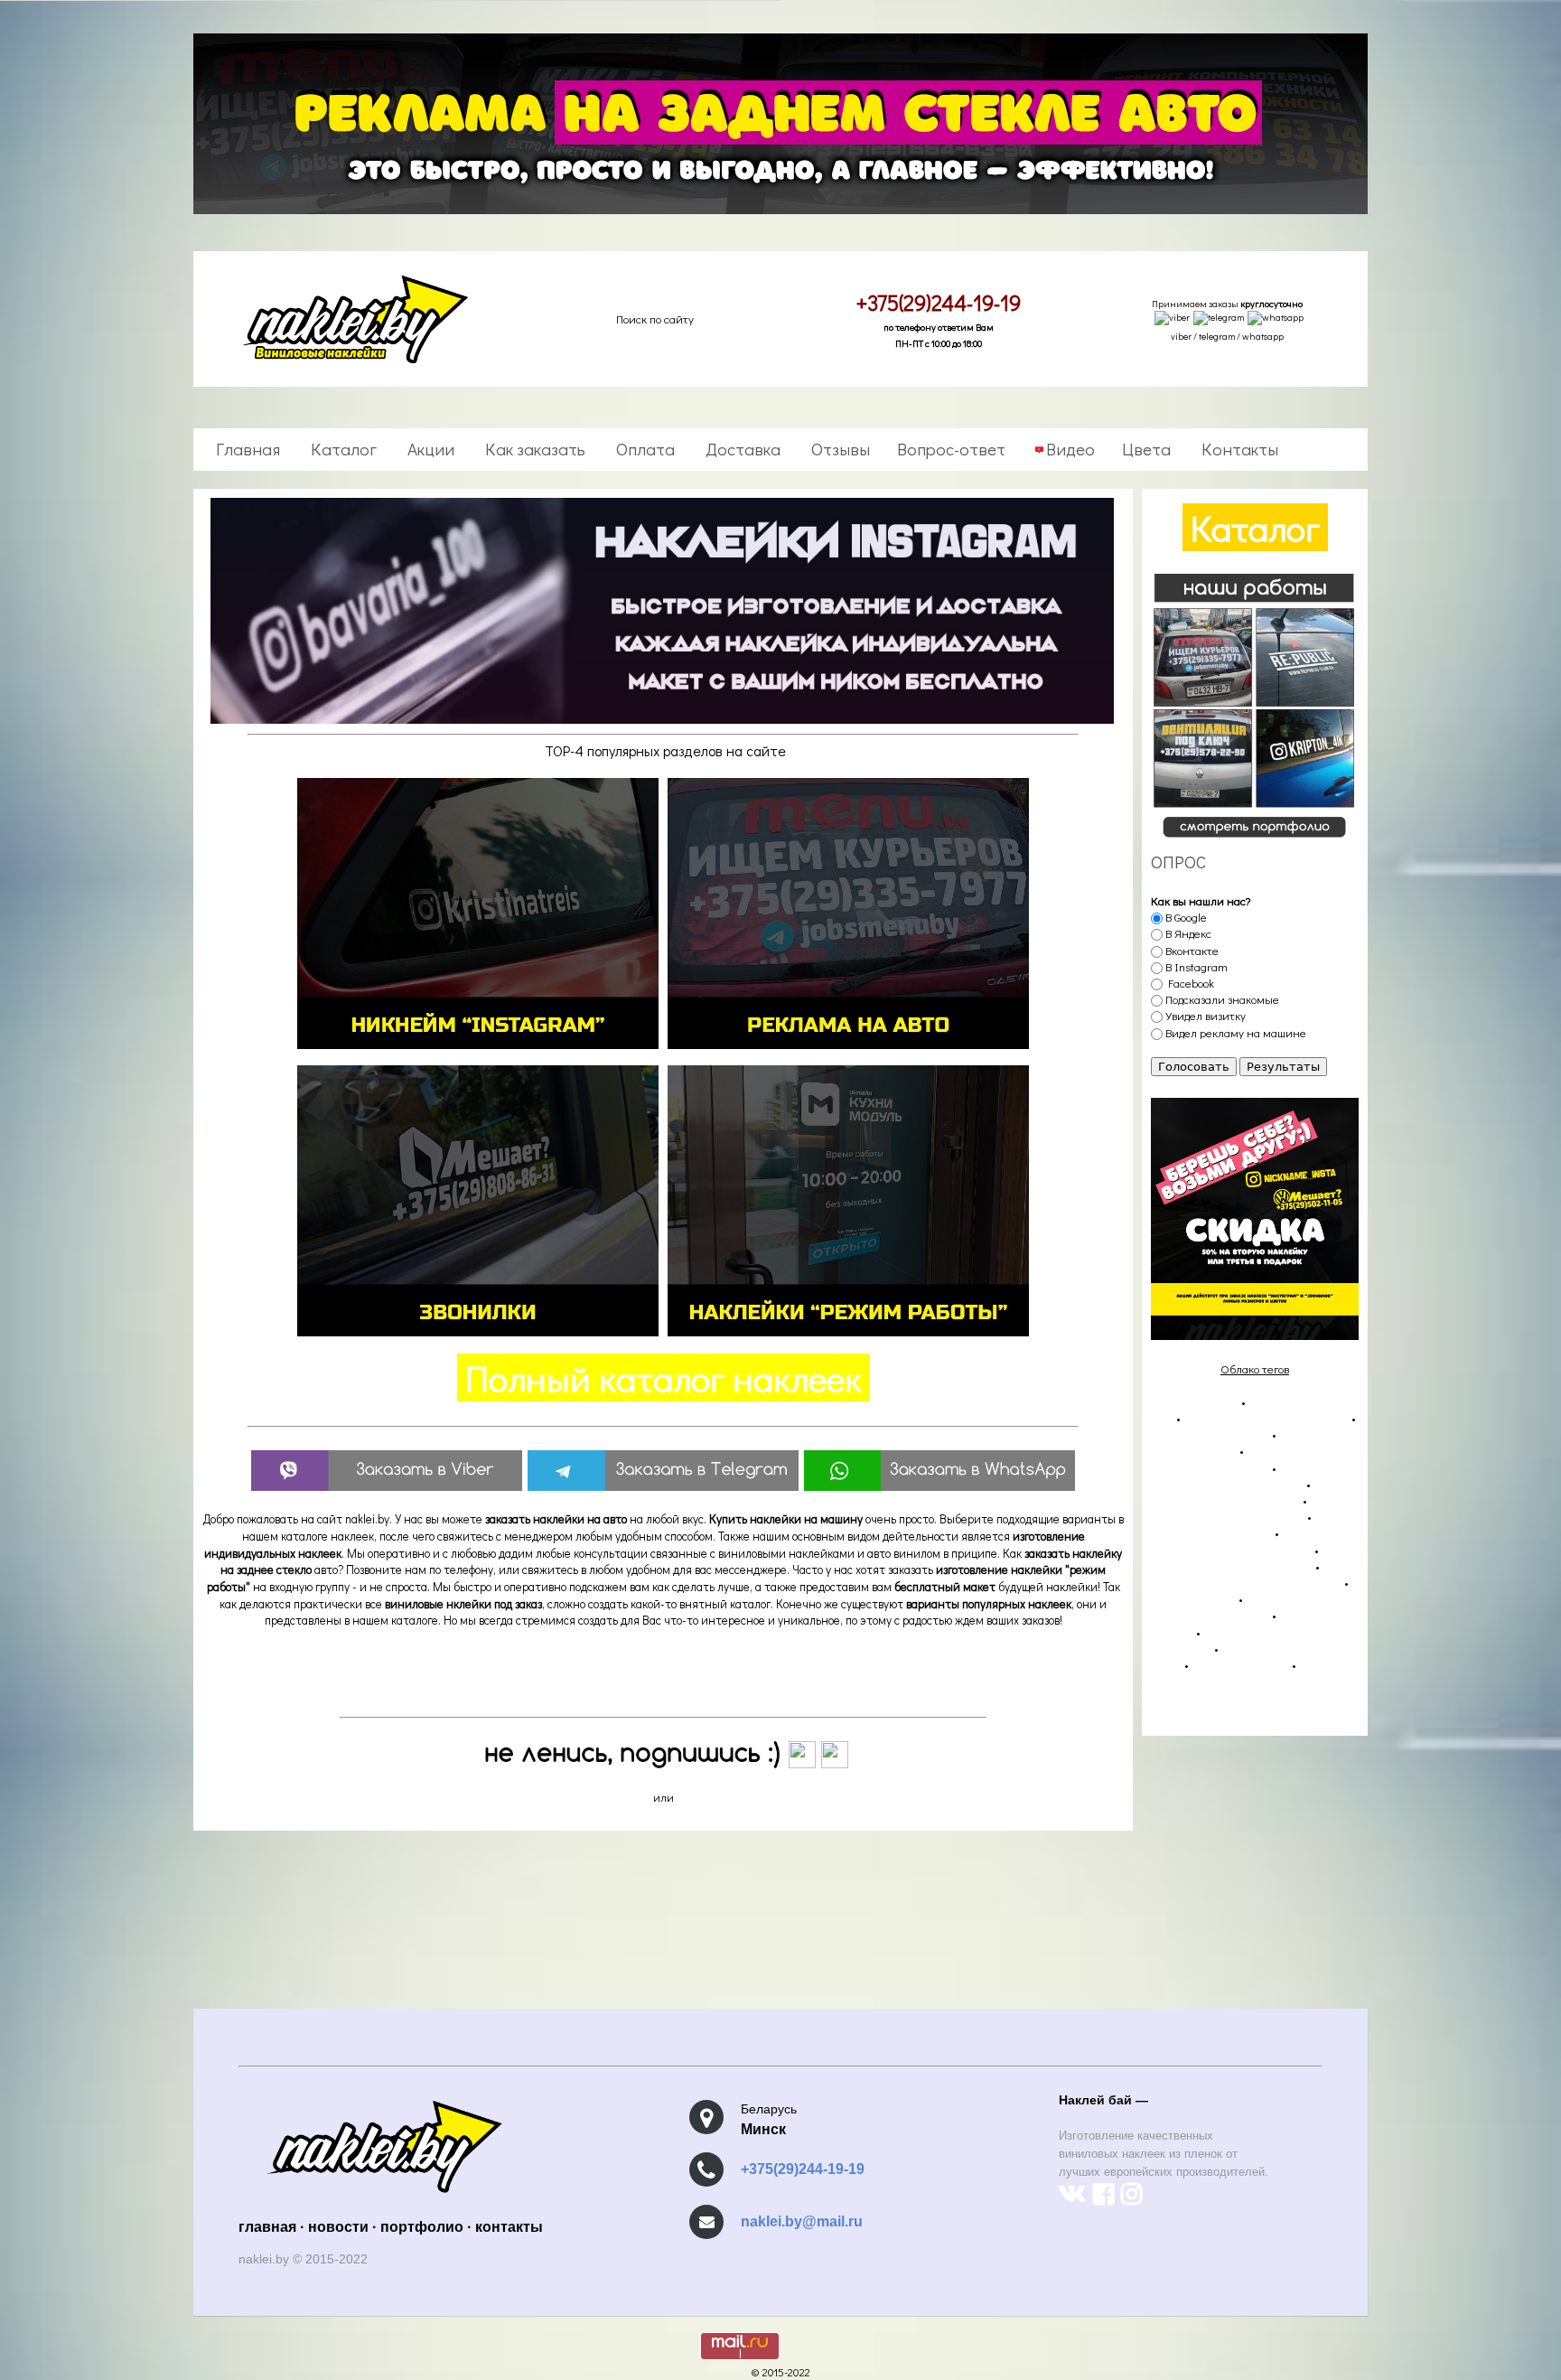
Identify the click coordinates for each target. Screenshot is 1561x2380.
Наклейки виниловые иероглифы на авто (1243, 1540)
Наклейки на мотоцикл (1211, 1532)
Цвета (1146, 449)
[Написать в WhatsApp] (1276, 320)
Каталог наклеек (1195, 1401)
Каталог (342, 449)
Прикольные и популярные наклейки (1236, 1606)
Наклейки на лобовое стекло (1225, 1499)
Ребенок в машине (1240, 1664)
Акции (429, 449)
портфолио (422, 2227)
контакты (509, 2227)
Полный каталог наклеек (664, 1377)
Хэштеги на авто (1193, 1598)
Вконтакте (1191, 950)
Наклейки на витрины (1210, 1434)
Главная (248, 449)
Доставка (741, 449)
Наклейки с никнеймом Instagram (1229, 1458)
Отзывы (839, 449)
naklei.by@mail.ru (802, 2221)
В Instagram (1195, 966)
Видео (1070, 449)
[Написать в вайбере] (1172, 320)
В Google (1185, 917)
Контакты (1238, 449)
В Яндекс (1187, 933)
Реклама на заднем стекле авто (1266, 1417)
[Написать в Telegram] (1219, 320)
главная (267, 2227)
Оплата (644, 449)
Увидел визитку (1204, 1015)
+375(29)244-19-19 (803, 2169)
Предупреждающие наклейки (1228, 1516)
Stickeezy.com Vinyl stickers (1220, 1713)
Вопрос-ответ (951, 449)
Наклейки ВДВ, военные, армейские (1246, 1582)
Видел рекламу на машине (1234, 1032)
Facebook (1188, 983)
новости (338, 2227)
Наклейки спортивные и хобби (1232, 1565)
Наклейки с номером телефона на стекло (1245, 1475)
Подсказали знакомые (1221, 999)
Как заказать (533, 449)
